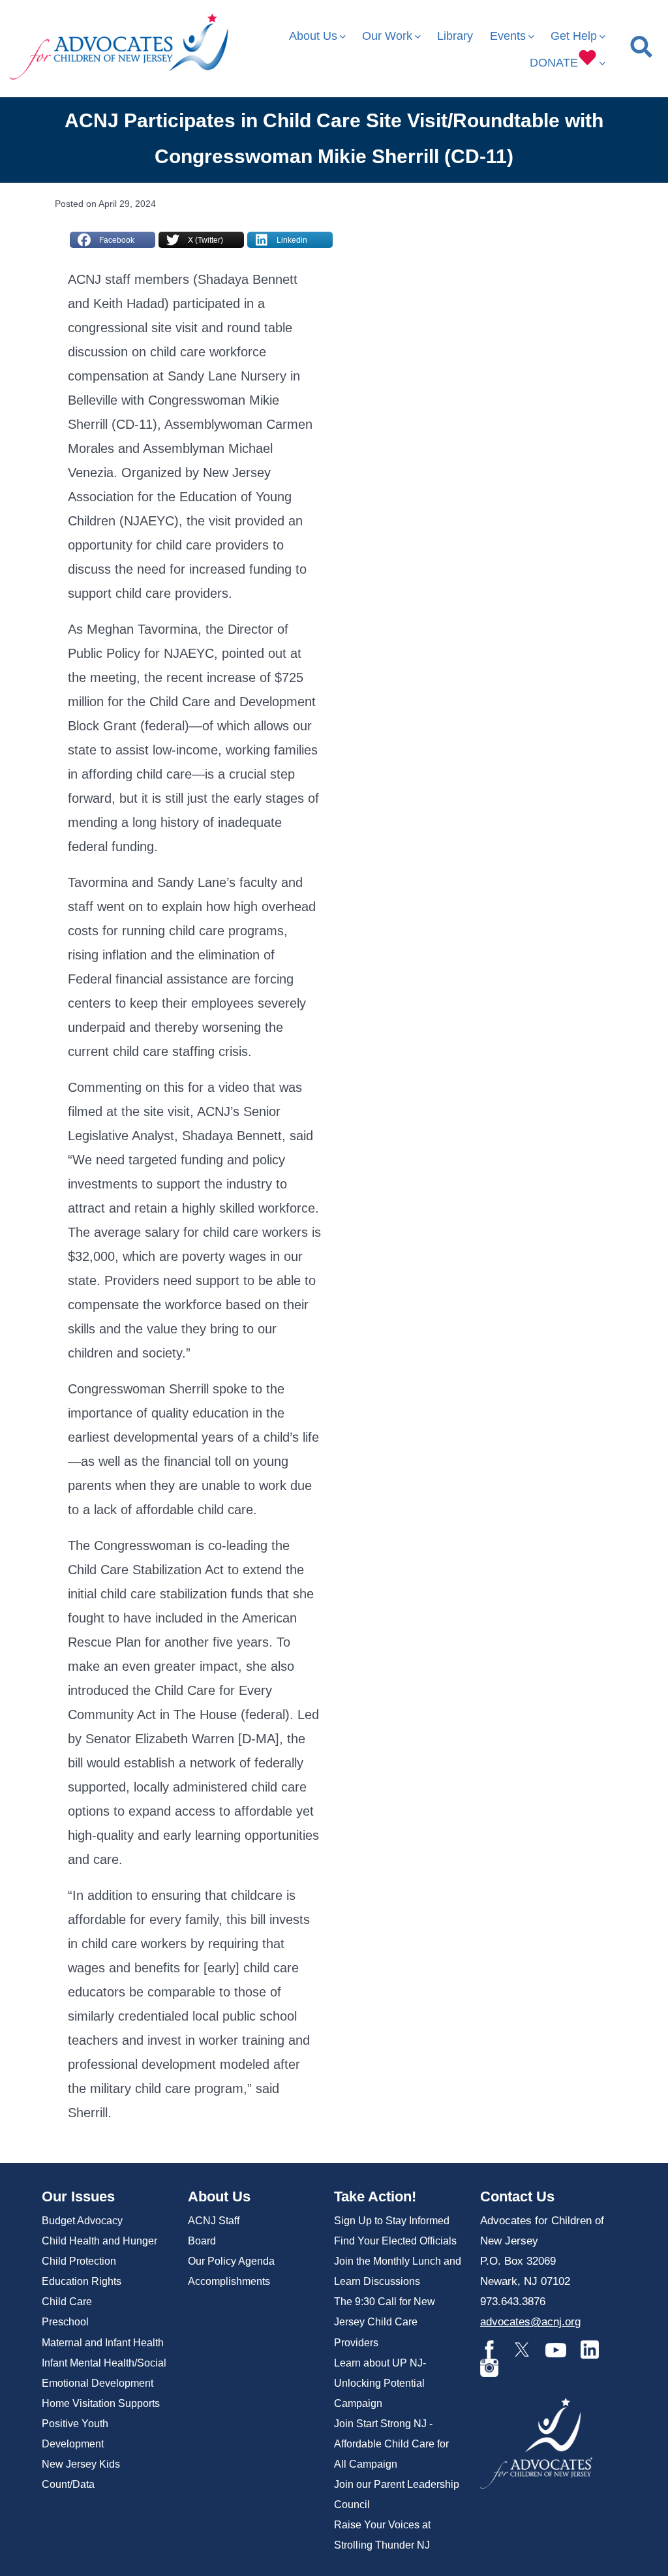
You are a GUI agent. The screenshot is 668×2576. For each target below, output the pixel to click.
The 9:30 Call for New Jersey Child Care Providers (385, 2322)
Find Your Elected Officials (395, 2241)
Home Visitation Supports (101, 2403)
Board (202, 2241)
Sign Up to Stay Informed (392, 2221)
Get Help (574, 36)
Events (508, 36)
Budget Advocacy (82, 2221)
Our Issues (78, 2196)
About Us (313, 36)
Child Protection (79, 2261)
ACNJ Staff (214, 2221)
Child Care (67, 2302)
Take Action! (375, 2196)
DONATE (554, 63)
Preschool (65, 2322)
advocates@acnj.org (530, 2322)
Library (455, 36)
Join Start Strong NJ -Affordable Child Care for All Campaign (391, 2444)
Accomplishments (229, 2281)
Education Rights (82, 2281)
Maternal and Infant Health (103, 2343)
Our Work (387, 36)
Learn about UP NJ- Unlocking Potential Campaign (380, 2383)
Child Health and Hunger (99, 2241)
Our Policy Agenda (231, 2261)
